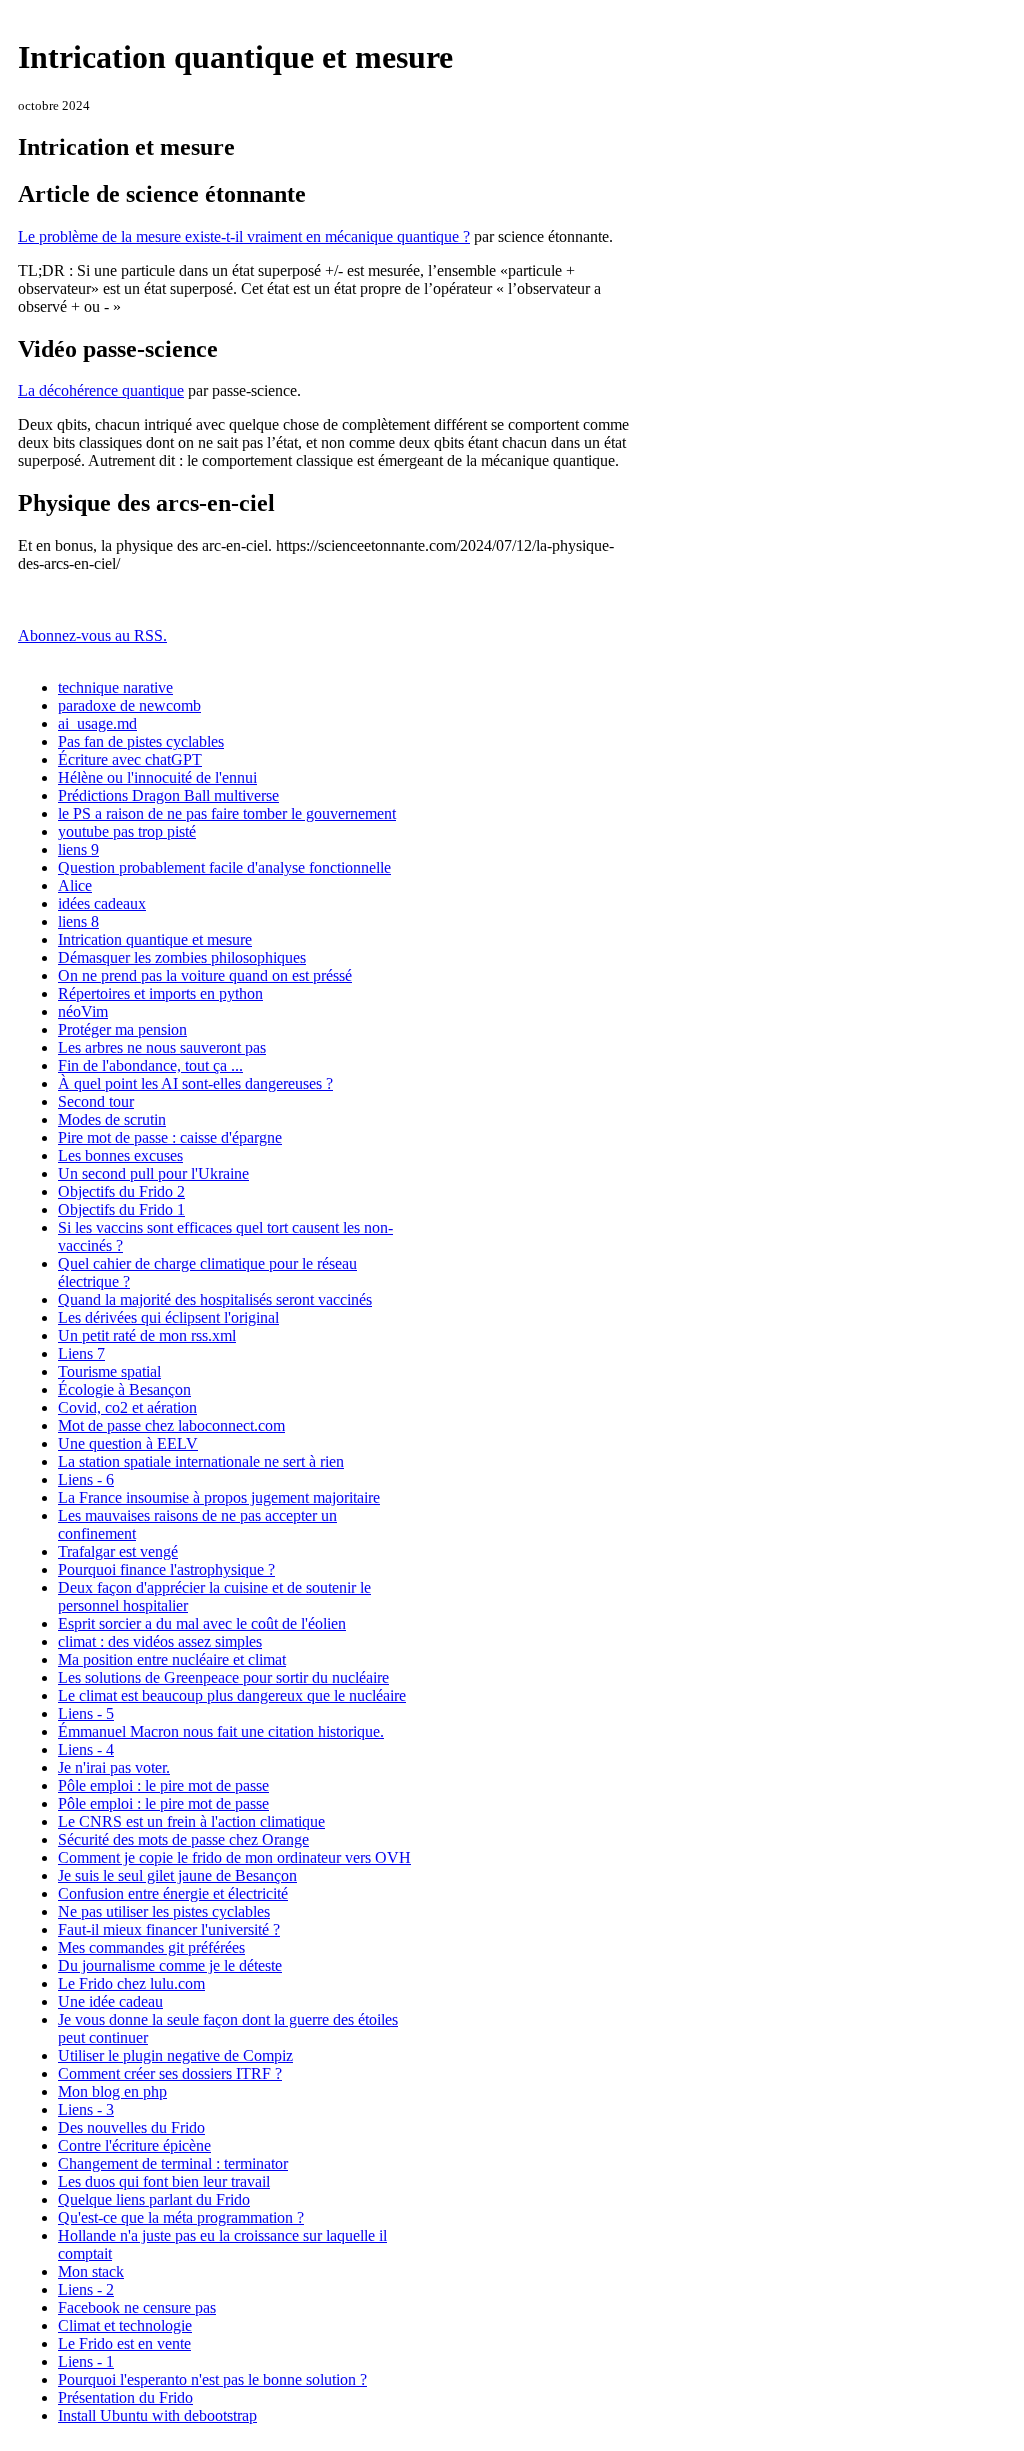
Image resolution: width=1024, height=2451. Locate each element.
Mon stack (91, 2271)
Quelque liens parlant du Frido (154, 2199)
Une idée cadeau (110, 2001)
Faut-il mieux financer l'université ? (169, 1929)
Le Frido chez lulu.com (131, 1983)
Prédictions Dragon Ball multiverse (168, 795)
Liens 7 (81, 1353)
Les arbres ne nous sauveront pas (162, 1047)
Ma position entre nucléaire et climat (172, 1659)
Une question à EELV (128, 1443)
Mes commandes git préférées (151, 1947)
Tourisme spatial (109, 1371)
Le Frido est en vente (124, 2343)
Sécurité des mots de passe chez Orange (183, 1839)
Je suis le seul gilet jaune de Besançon (177, 1875)
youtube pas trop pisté (127, 831)
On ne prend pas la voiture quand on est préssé (205, 975)
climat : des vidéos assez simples (160, 1641)
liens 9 (78, 849)
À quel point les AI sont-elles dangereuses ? (195, 1083)
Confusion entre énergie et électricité (173, 1893)
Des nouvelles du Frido (131, 2127)
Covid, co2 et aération (127, 1407)
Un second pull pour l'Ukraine (153, 1173)
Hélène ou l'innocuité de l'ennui (157, 777)
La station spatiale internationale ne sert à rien (201, 1461)
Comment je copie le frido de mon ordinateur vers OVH (234, 1857)
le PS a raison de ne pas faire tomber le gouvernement (227, 813)
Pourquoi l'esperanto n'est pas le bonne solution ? (212, 2379)
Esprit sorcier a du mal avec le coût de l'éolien (202, 1623)
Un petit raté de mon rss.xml (147, 1335)
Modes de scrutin (112, 1119)
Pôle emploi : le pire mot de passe (163, 1785)
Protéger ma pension (122, 1029)
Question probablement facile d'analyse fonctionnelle (224, 867)
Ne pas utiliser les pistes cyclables (164, 1911)
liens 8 (78, 921)
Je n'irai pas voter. (114, 1767)
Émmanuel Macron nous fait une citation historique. (221, 1731)
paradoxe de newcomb (129, 705)
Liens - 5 (86, 1713)
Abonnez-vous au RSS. (92, 635)
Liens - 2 (86, 2289)
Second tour (96, 1101)
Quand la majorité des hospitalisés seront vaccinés (215, 1299)
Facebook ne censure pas (137, 2307)
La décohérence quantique (101, 390)
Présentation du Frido (125, 2397)
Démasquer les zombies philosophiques (182, 957)
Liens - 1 (86, 2361)
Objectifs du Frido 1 (121, 1209)
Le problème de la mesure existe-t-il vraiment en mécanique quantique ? (244, 236)
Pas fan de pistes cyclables (141, 741)
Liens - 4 (86, 1749)
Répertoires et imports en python (160, 993)
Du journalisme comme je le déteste (170, 1965)
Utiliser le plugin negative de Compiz (175, 2055)
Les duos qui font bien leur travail (164, 2181)
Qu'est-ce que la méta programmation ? (181, 2217)
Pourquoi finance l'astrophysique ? (166, 1569)
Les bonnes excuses (120, 1155)
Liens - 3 (86, 2109)
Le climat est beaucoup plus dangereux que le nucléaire (232, 1695)
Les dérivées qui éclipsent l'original (168, 1317)
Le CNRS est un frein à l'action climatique (191, 1821)
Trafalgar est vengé (118, 1551)
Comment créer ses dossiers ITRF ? (170, 2073)
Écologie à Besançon (124, 1389)
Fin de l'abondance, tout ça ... (150, 1065)
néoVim (83, 1011)
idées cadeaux (102, 903)
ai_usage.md (97, 723)
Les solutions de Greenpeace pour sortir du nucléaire (223, 1677)
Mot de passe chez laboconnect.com (171, 1425)
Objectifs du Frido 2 (121, 1191)
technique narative (115, 687)
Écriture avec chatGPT (130, 759)
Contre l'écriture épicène (134, 2145)
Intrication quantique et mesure (155, 939)
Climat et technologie (125, 2325)
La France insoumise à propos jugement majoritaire (219, 1497)
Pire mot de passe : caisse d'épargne (170, 1137)
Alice (75, 885)
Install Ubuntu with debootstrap (157, 2415)
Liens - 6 (86, 1479)
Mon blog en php (112, 2091)
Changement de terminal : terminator (173, 2163)
